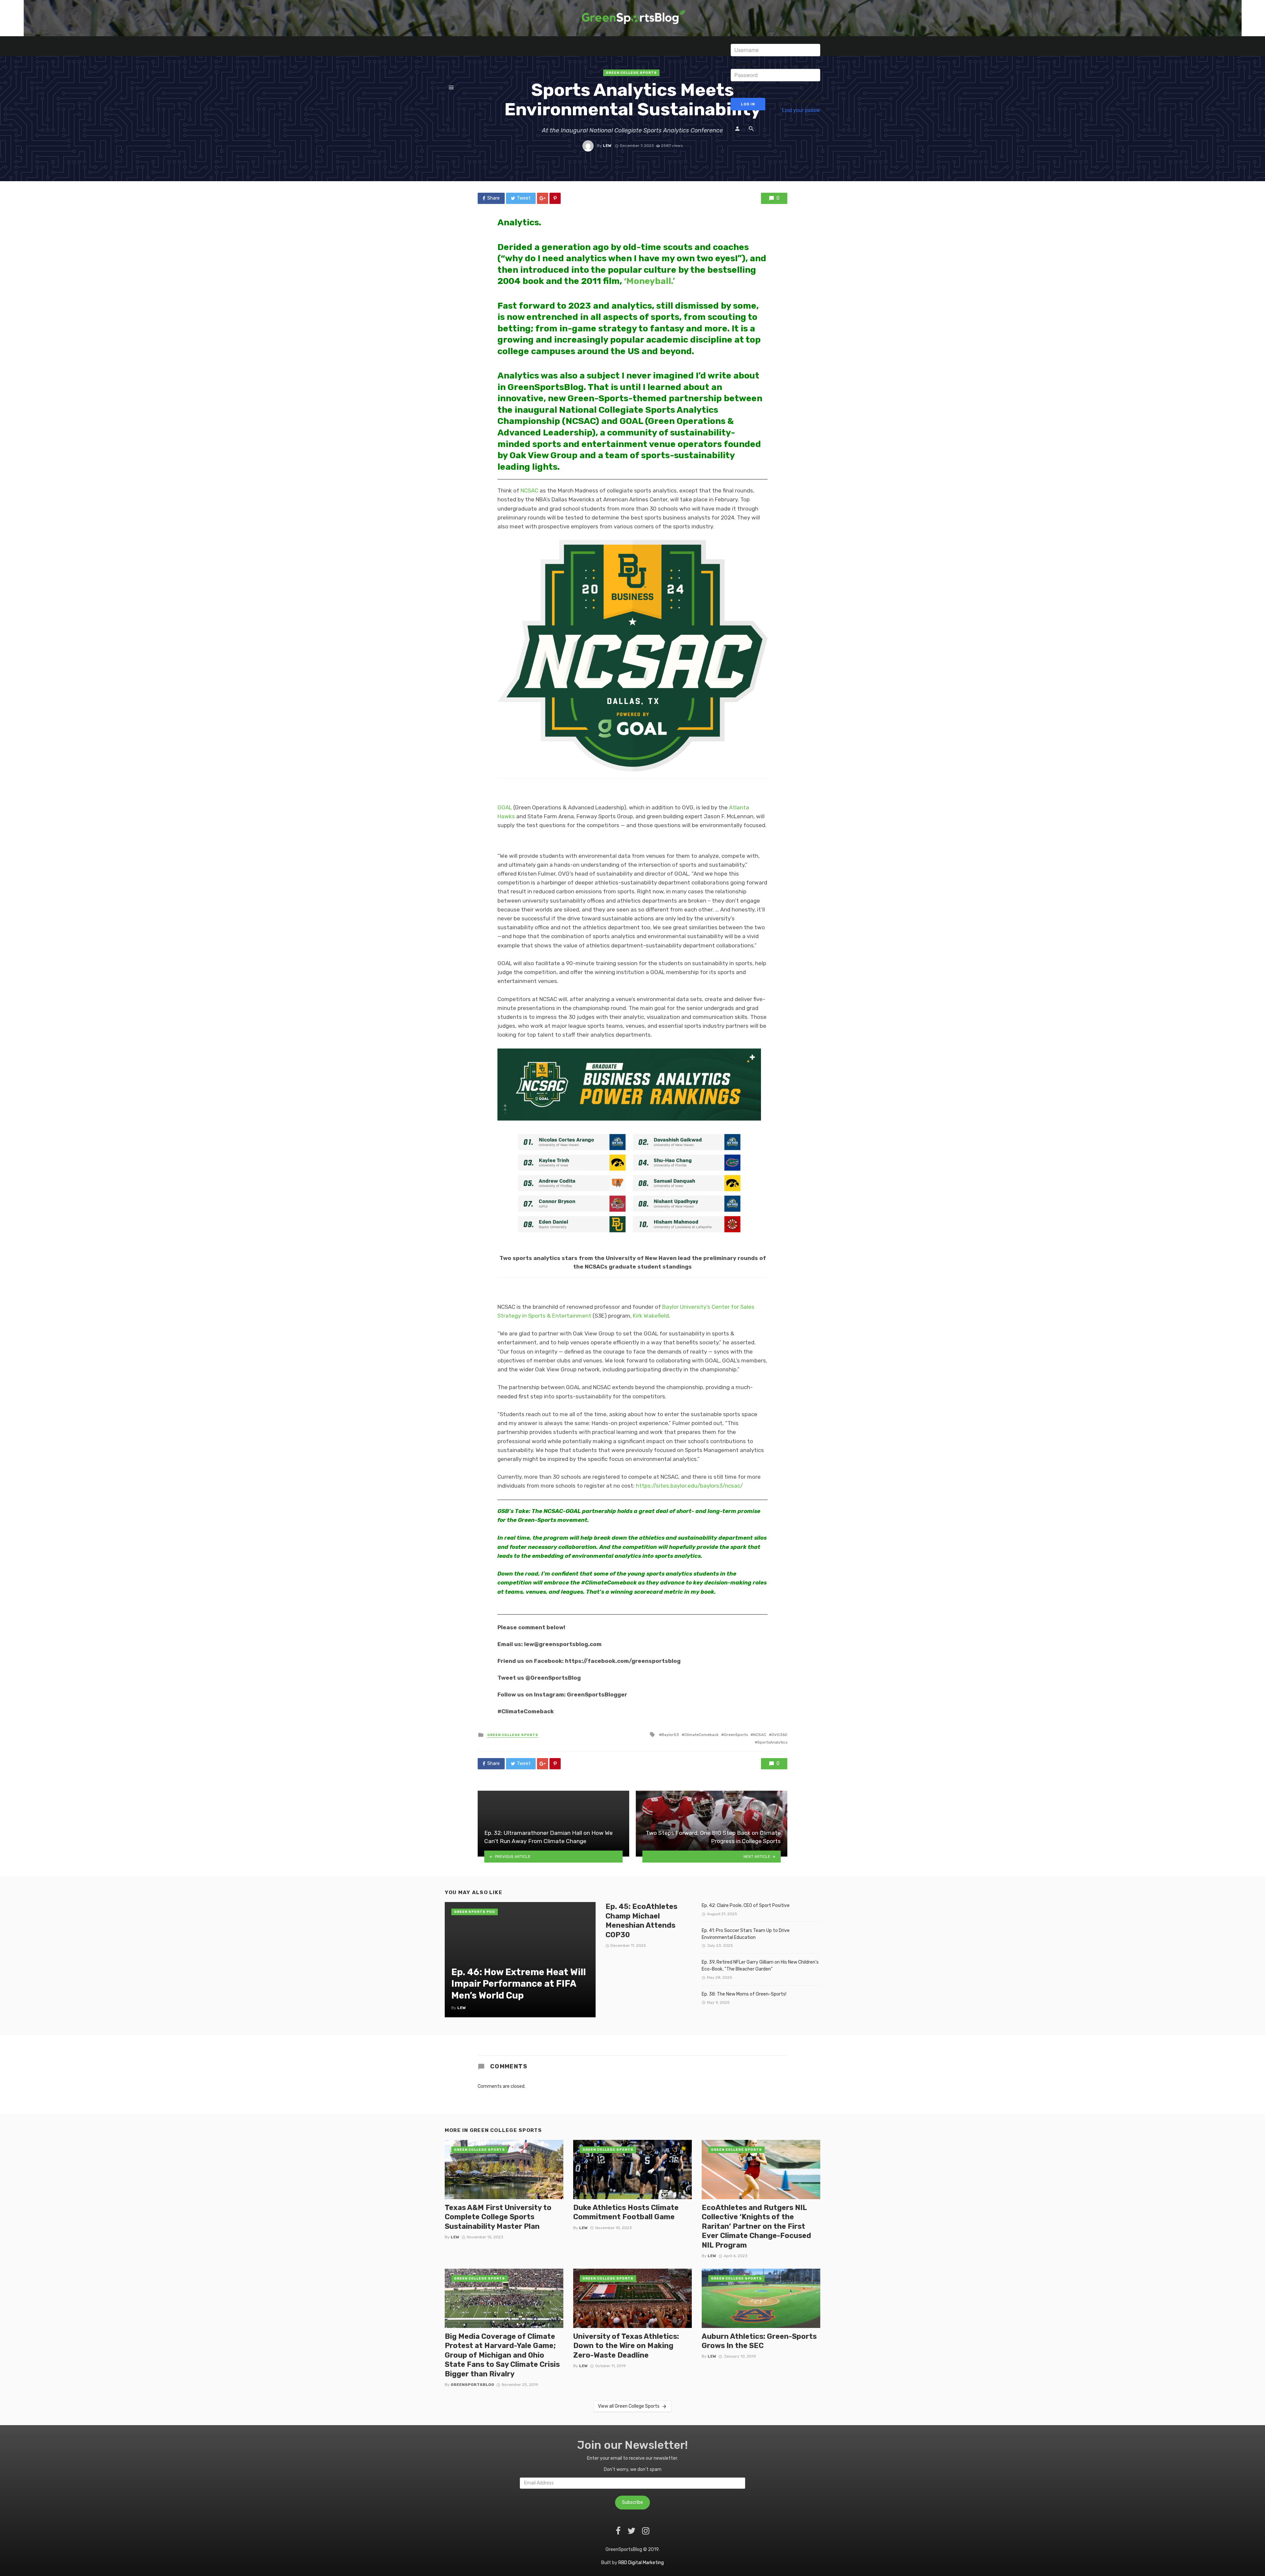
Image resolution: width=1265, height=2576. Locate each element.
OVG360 (779, 1735)
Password (743, 64)
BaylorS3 (670, 1735)
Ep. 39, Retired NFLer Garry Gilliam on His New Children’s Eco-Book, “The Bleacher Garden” (760, 1966)
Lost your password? (806, 110)
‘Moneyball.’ (649, 281)
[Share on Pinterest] (555, 198)
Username (743, 39)
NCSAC (529, 490)
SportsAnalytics (772, 1742)
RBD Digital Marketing (641, 2563)
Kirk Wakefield (651, 1316)
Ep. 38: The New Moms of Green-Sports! (744, 1994)
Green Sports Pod (475, 1912)
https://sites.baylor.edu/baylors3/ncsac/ (689, 1486)
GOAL (505, 807)
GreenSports (736, 1735)
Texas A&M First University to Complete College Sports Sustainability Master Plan (498, 2217)
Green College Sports (513, 1735)
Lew (607, 146)
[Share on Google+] (543, 198)
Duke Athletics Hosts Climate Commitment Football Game (626, 2212)
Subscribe (632, 2502)
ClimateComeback (701, 1735)
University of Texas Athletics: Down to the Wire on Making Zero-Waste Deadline (626, 2346)
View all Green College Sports (629, 2406)
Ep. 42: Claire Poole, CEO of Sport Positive (746, 1905)
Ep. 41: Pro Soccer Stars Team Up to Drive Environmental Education (746, 1934)
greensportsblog (472, 2385)
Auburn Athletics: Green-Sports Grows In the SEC (759, 2341)
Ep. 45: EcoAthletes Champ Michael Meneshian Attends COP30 (641, 1920)
